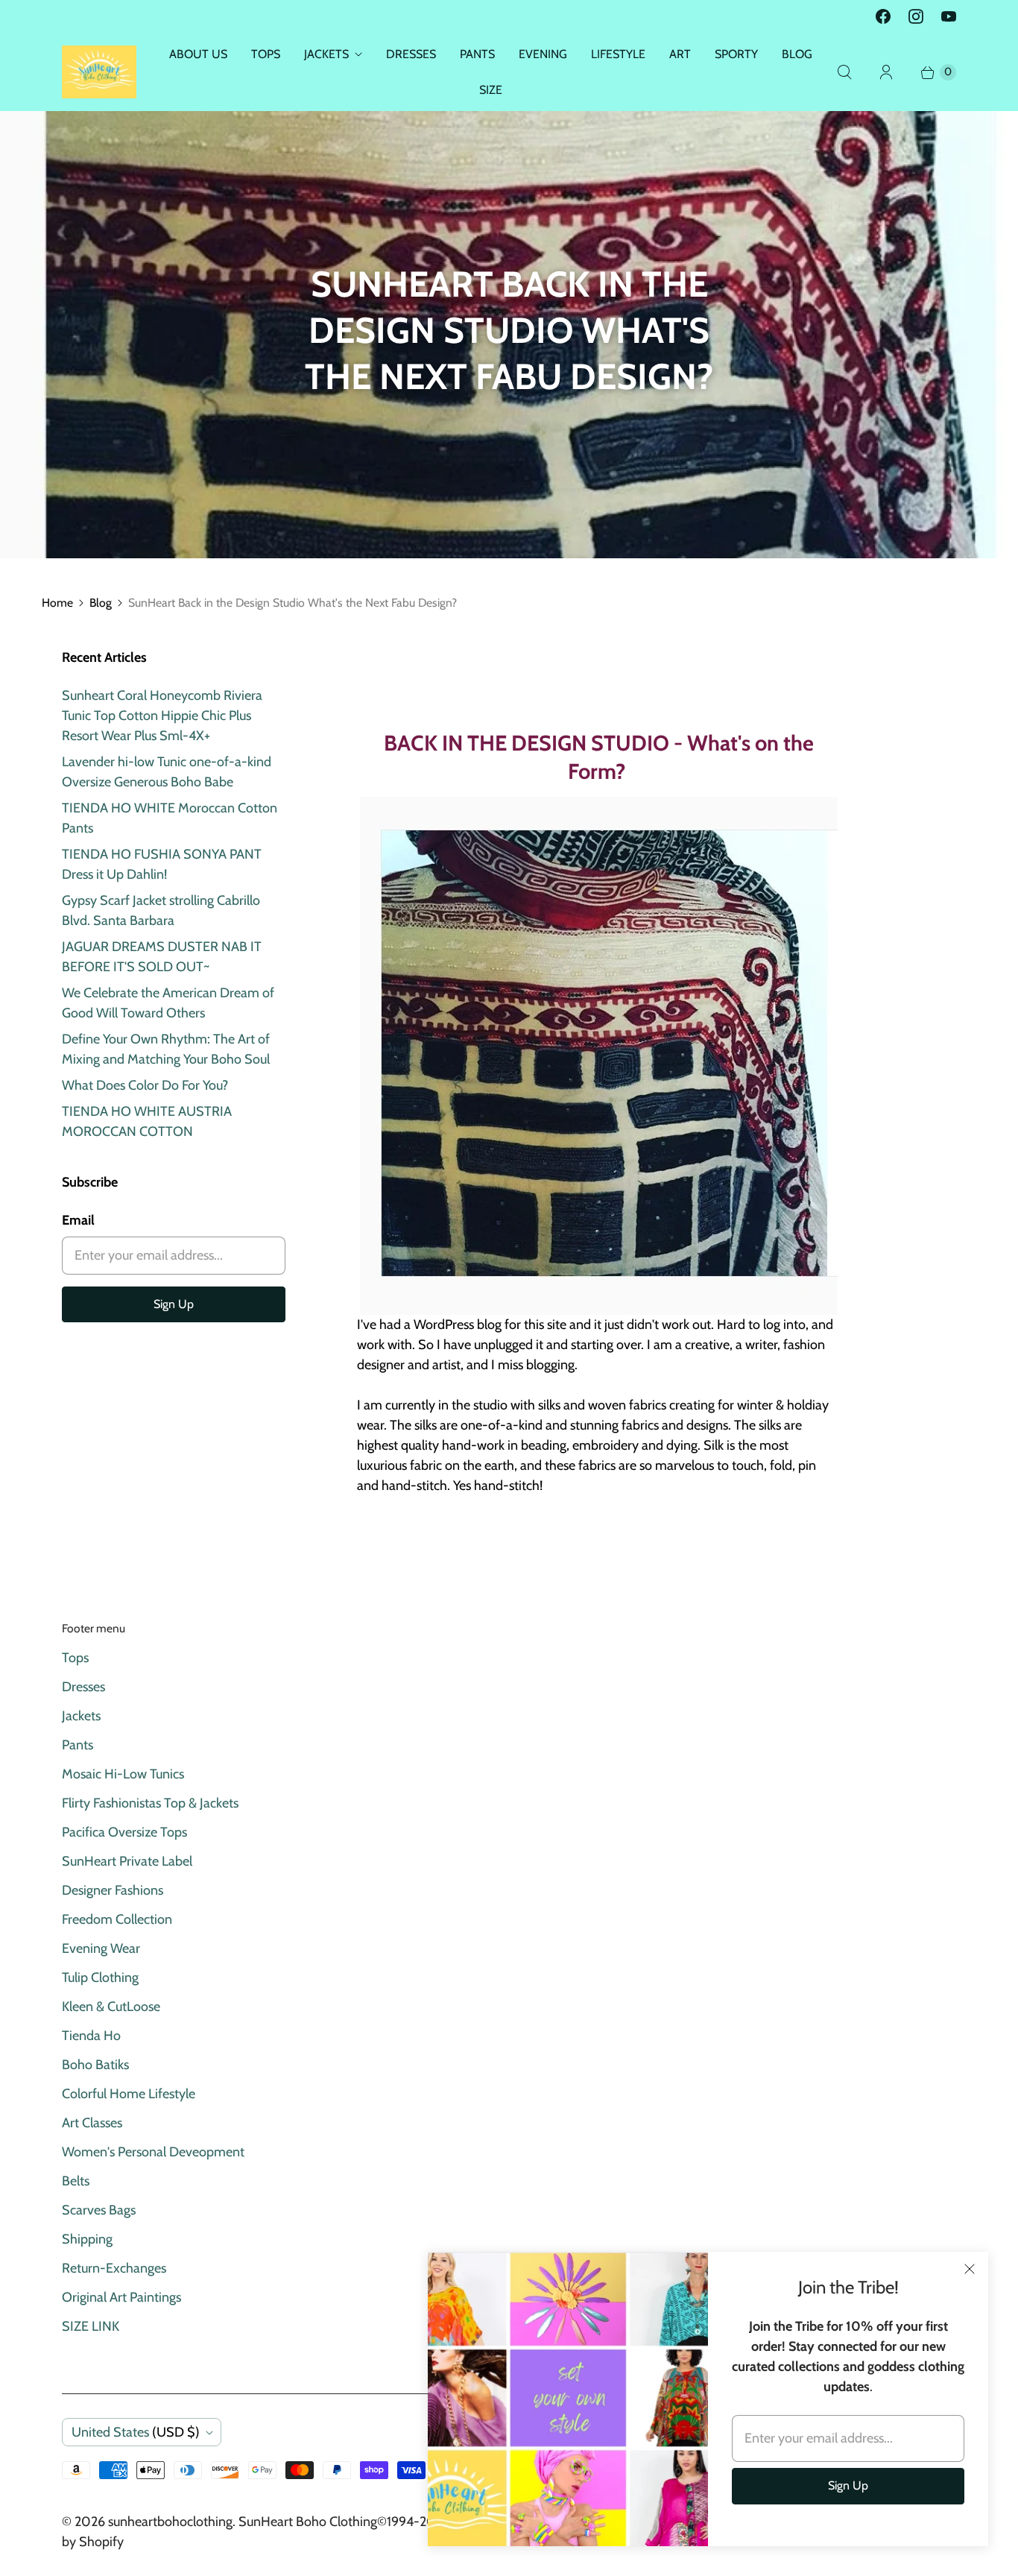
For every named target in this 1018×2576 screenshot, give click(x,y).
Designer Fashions (113, 1890)
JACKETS (326, 54)
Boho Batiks (95, 2065)
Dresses (83, 1687)
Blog (101, 603)
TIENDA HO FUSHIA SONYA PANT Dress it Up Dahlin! (162, 864)
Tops (75, 1658)
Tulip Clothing (100, 1977)
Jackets (81, 1716)
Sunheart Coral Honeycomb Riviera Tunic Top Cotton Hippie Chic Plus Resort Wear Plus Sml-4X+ (162, 716)
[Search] (844, 72)
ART (680, 54)
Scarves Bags (99, 2210)
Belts (76, 2181)
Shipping (87, 2239)
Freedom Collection (117, 1919)
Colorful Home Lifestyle (129, 2094)
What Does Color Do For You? (145, 1085)
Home (57, 603)
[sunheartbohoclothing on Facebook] (883, 16)
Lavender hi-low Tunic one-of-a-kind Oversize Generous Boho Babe (167, 772)
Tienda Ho (91, 2036)
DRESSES (411, 54)
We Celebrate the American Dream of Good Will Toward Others (168, 1003)
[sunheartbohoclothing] (99, 72)
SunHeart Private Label (127, 1861)
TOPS (266, 54)
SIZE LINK (91, 2326)
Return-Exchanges (114, 2268)
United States (136, 2432)
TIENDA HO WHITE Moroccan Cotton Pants (170, 818)
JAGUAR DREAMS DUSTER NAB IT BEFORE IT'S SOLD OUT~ (162, 957)
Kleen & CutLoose (111, 2007)
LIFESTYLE (618, 54)
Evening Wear (101, 1948)
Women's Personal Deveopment (153, 2152)
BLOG (797, 54)
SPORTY (736, 54)
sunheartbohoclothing (170, 2522)
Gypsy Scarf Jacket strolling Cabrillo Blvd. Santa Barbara (161, 910)
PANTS (477, 54)
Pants (78, 1745)
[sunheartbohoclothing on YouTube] (949, 16)
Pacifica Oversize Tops (124, 1832)
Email (78, 1220)
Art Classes (92, 2123)
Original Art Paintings (121, 2297)
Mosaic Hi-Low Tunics (123, 1774)
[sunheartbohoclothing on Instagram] (916, 16)
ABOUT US (198, 54)
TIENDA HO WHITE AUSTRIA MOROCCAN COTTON (147, 1121)
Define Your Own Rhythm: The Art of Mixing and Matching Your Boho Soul (166, 1049)
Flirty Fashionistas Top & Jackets (150, 1803)
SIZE (491, 90)
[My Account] (886, 72)
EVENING (543, 54)
